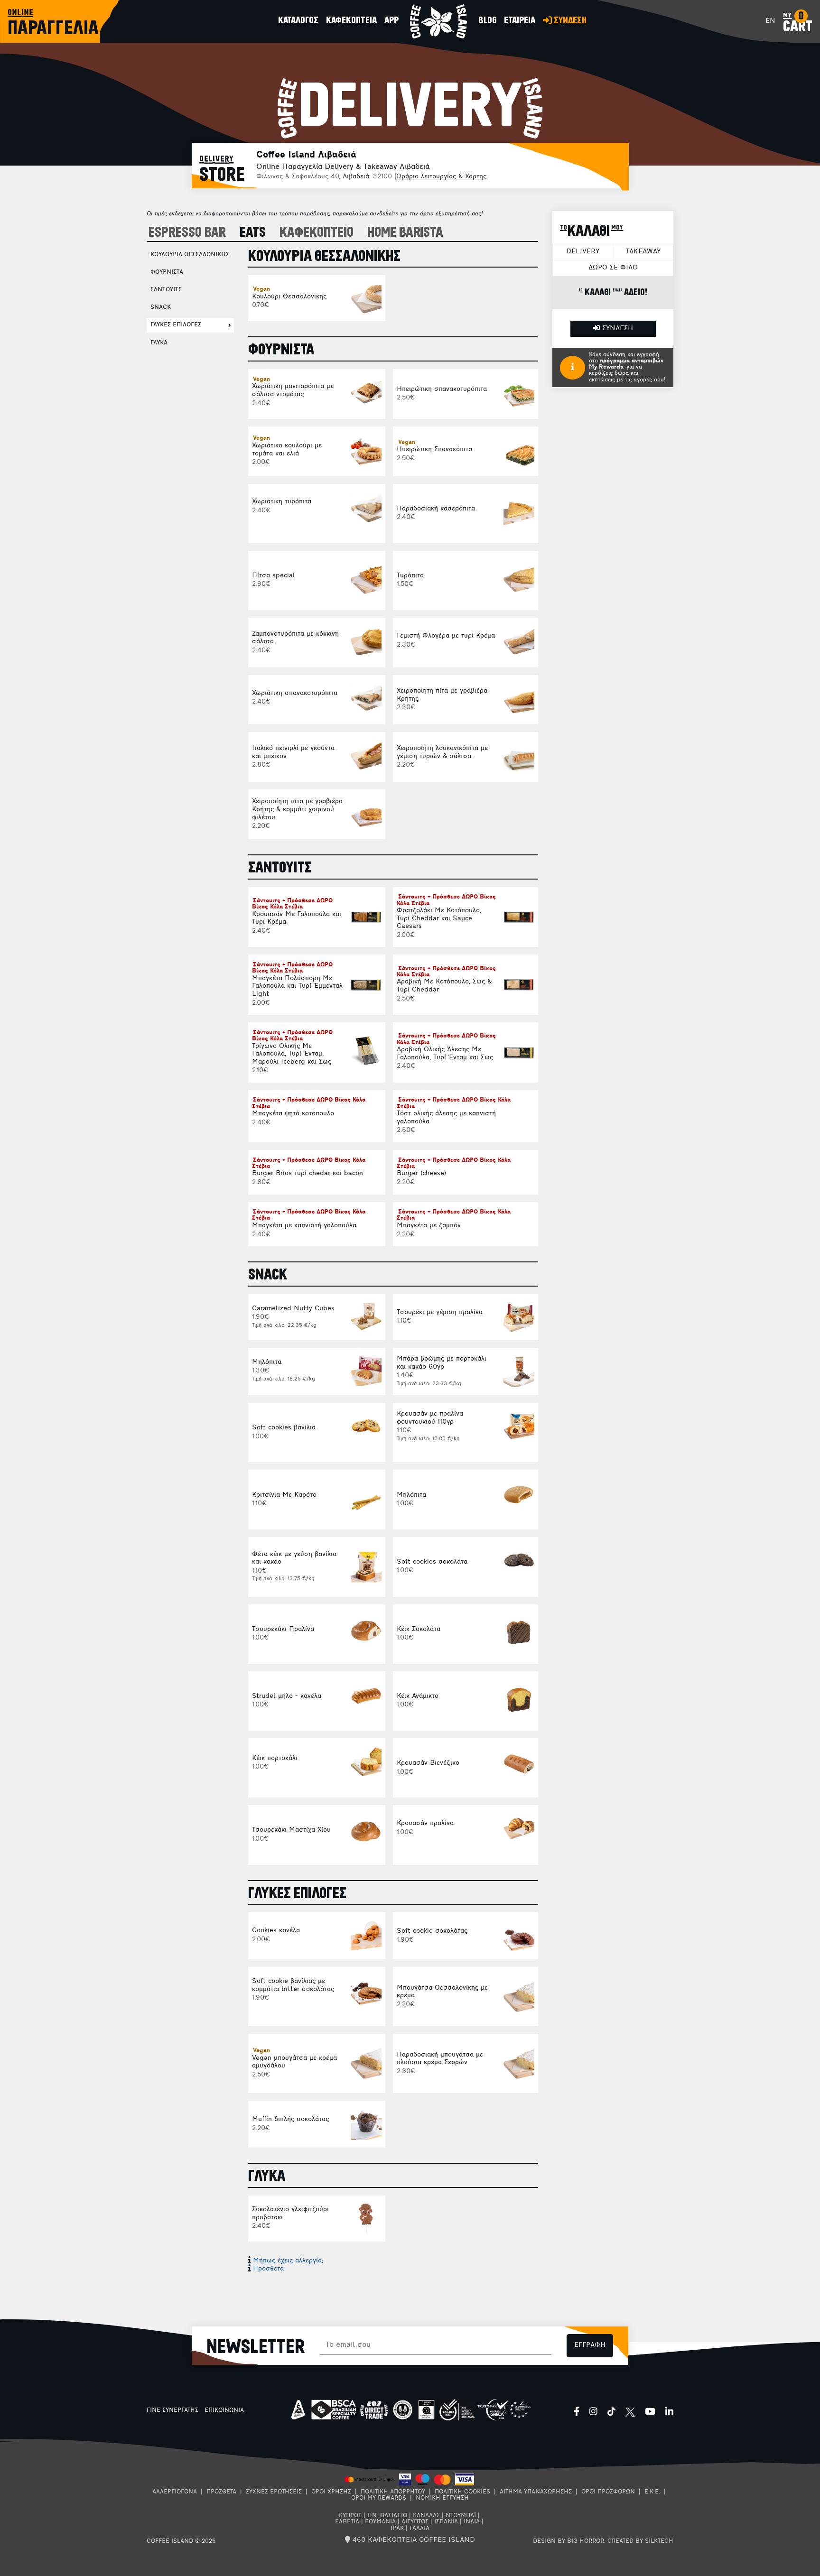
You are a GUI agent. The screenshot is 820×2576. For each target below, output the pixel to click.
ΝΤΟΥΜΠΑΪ (461, 2516)
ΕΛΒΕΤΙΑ (347, 2522)
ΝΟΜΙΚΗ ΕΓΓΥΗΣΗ (442, 2498)
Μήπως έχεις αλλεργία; (288, 2261)
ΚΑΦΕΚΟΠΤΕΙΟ (317, 233)
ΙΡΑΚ (397, 2529)
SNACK (161, 307)
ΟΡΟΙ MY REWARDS (379, 2498)
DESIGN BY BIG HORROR (568, 2541)
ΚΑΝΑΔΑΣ (426, 2516)
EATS (253, 233)
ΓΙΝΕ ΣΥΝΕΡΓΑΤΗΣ (172, 2410)
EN (770, 21)
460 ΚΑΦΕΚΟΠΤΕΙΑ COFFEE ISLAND (413, 2540)
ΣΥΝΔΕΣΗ (616, 329)
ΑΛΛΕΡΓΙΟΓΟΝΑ (175, 2492)
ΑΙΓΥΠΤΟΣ (415, 2522)
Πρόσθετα (268, 2269)
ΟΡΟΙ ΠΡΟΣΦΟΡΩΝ (608, 2492)
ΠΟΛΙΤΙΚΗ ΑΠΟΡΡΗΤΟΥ (393, 2492)
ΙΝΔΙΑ (472, 2522)
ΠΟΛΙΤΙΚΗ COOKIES (462, 2492)
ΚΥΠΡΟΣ (350, 2516)
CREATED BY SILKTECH (640, 2541)
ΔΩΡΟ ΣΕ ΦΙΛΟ (613, 268)
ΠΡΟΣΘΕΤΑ (221, 2492)
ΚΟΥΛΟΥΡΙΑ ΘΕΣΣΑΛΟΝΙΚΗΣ (190, 255)
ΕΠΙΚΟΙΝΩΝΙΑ (224, 2410)
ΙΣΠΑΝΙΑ (446, 2522)
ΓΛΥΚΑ (159, 343)
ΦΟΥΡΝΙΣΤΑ (167, 272)
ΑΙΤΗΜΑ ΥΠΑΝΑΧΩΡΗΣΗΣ (536, 2492)
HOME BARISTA (405, 233)
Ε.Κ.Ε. (652, 2492)
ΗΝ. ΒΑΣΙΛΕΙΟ (387, 2516)
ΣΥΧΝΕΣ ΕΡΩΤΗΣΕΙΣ (274, 2492)
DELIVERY (583, 252)
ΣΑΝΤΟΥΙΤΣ (166, 290)
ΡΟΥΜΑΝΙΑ (380, 2522)
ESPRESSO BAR (187, 233)
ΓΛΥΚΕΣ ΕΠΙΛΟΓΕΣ (176, 325)
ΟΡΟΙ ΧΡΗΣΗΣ (331, 2492)
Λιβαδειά (356, 177)
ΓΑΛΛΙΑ (419, 2529)
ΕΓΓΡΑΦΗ (590, 2345)
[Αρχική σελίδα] (438, 21)
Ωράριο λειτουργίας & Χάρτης (441, 177)
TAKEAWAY (643, 252)
